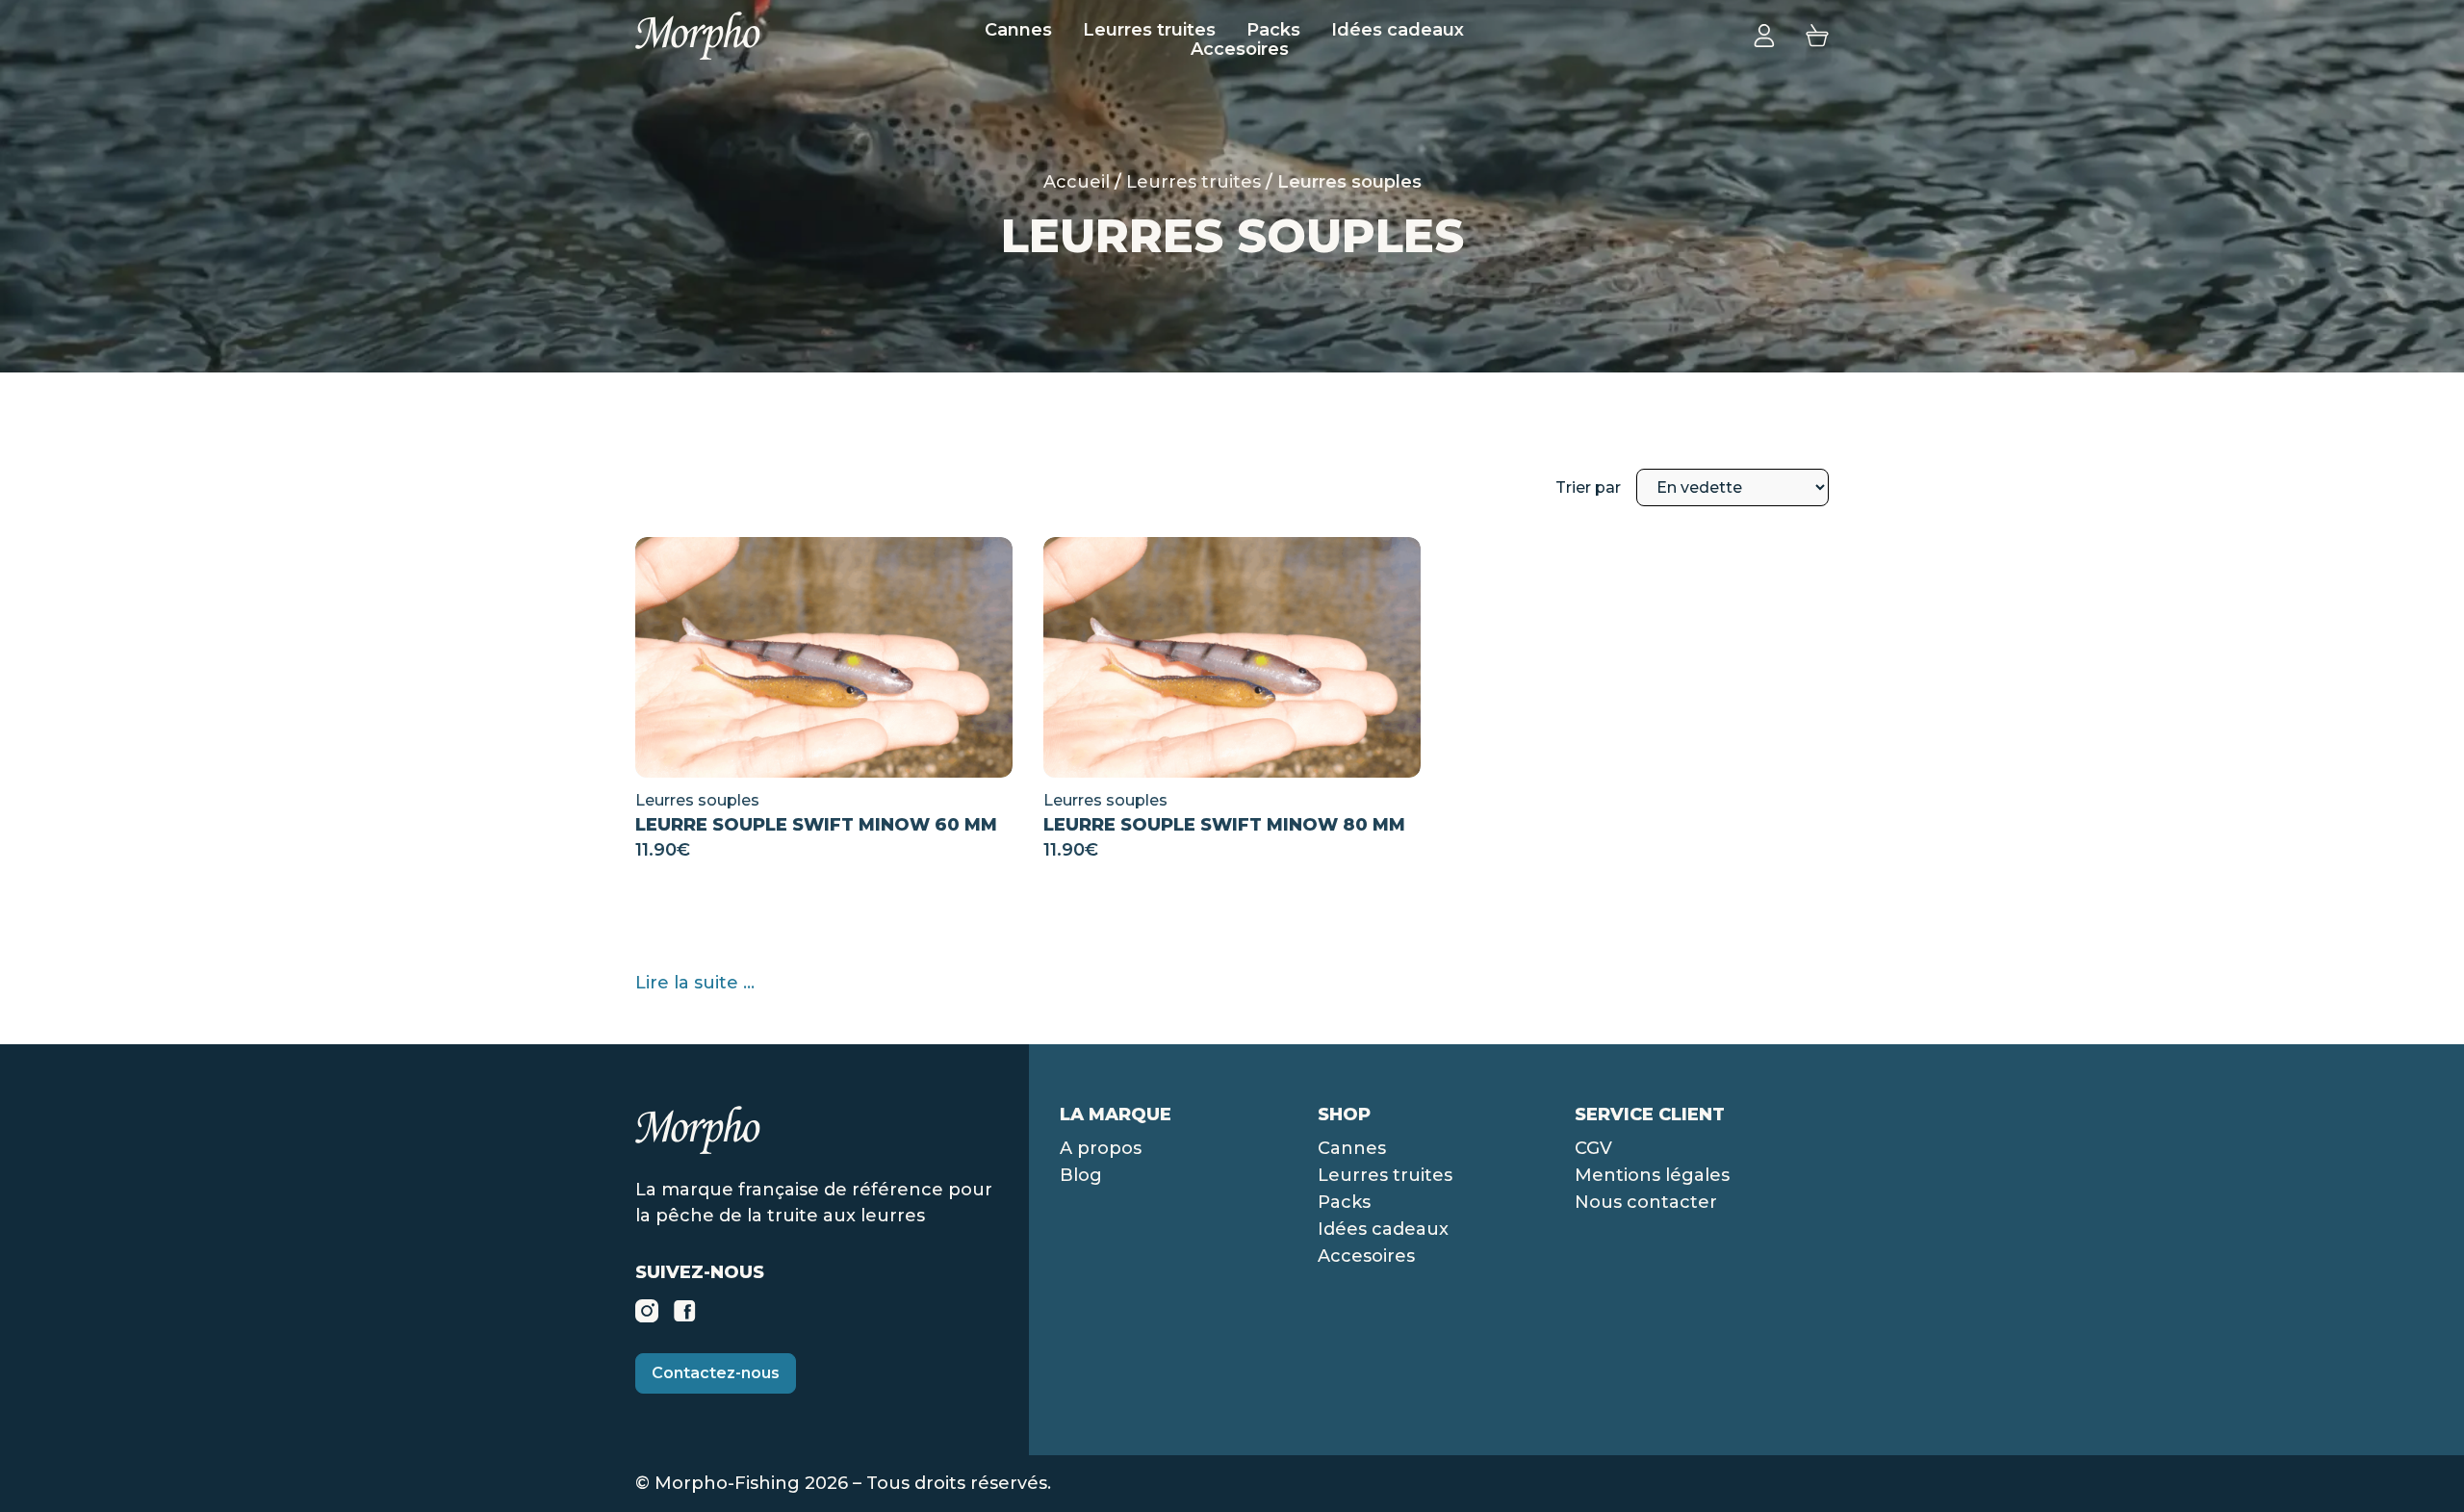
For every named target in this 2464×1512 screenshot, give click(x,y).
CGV (1593, 1148)
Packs (1273, 30)
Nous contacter (1646, 1202)
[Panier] (1817, 35)
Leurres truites (1149, 30)
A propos (1101, 1148)
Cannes (1018, 30)
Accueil (1077, 182)
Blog (1081, 1175)
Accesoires (1240, 49)
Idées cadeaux (1398, 30)
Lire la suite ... (695, 983)
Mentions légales (1652, 1175)
